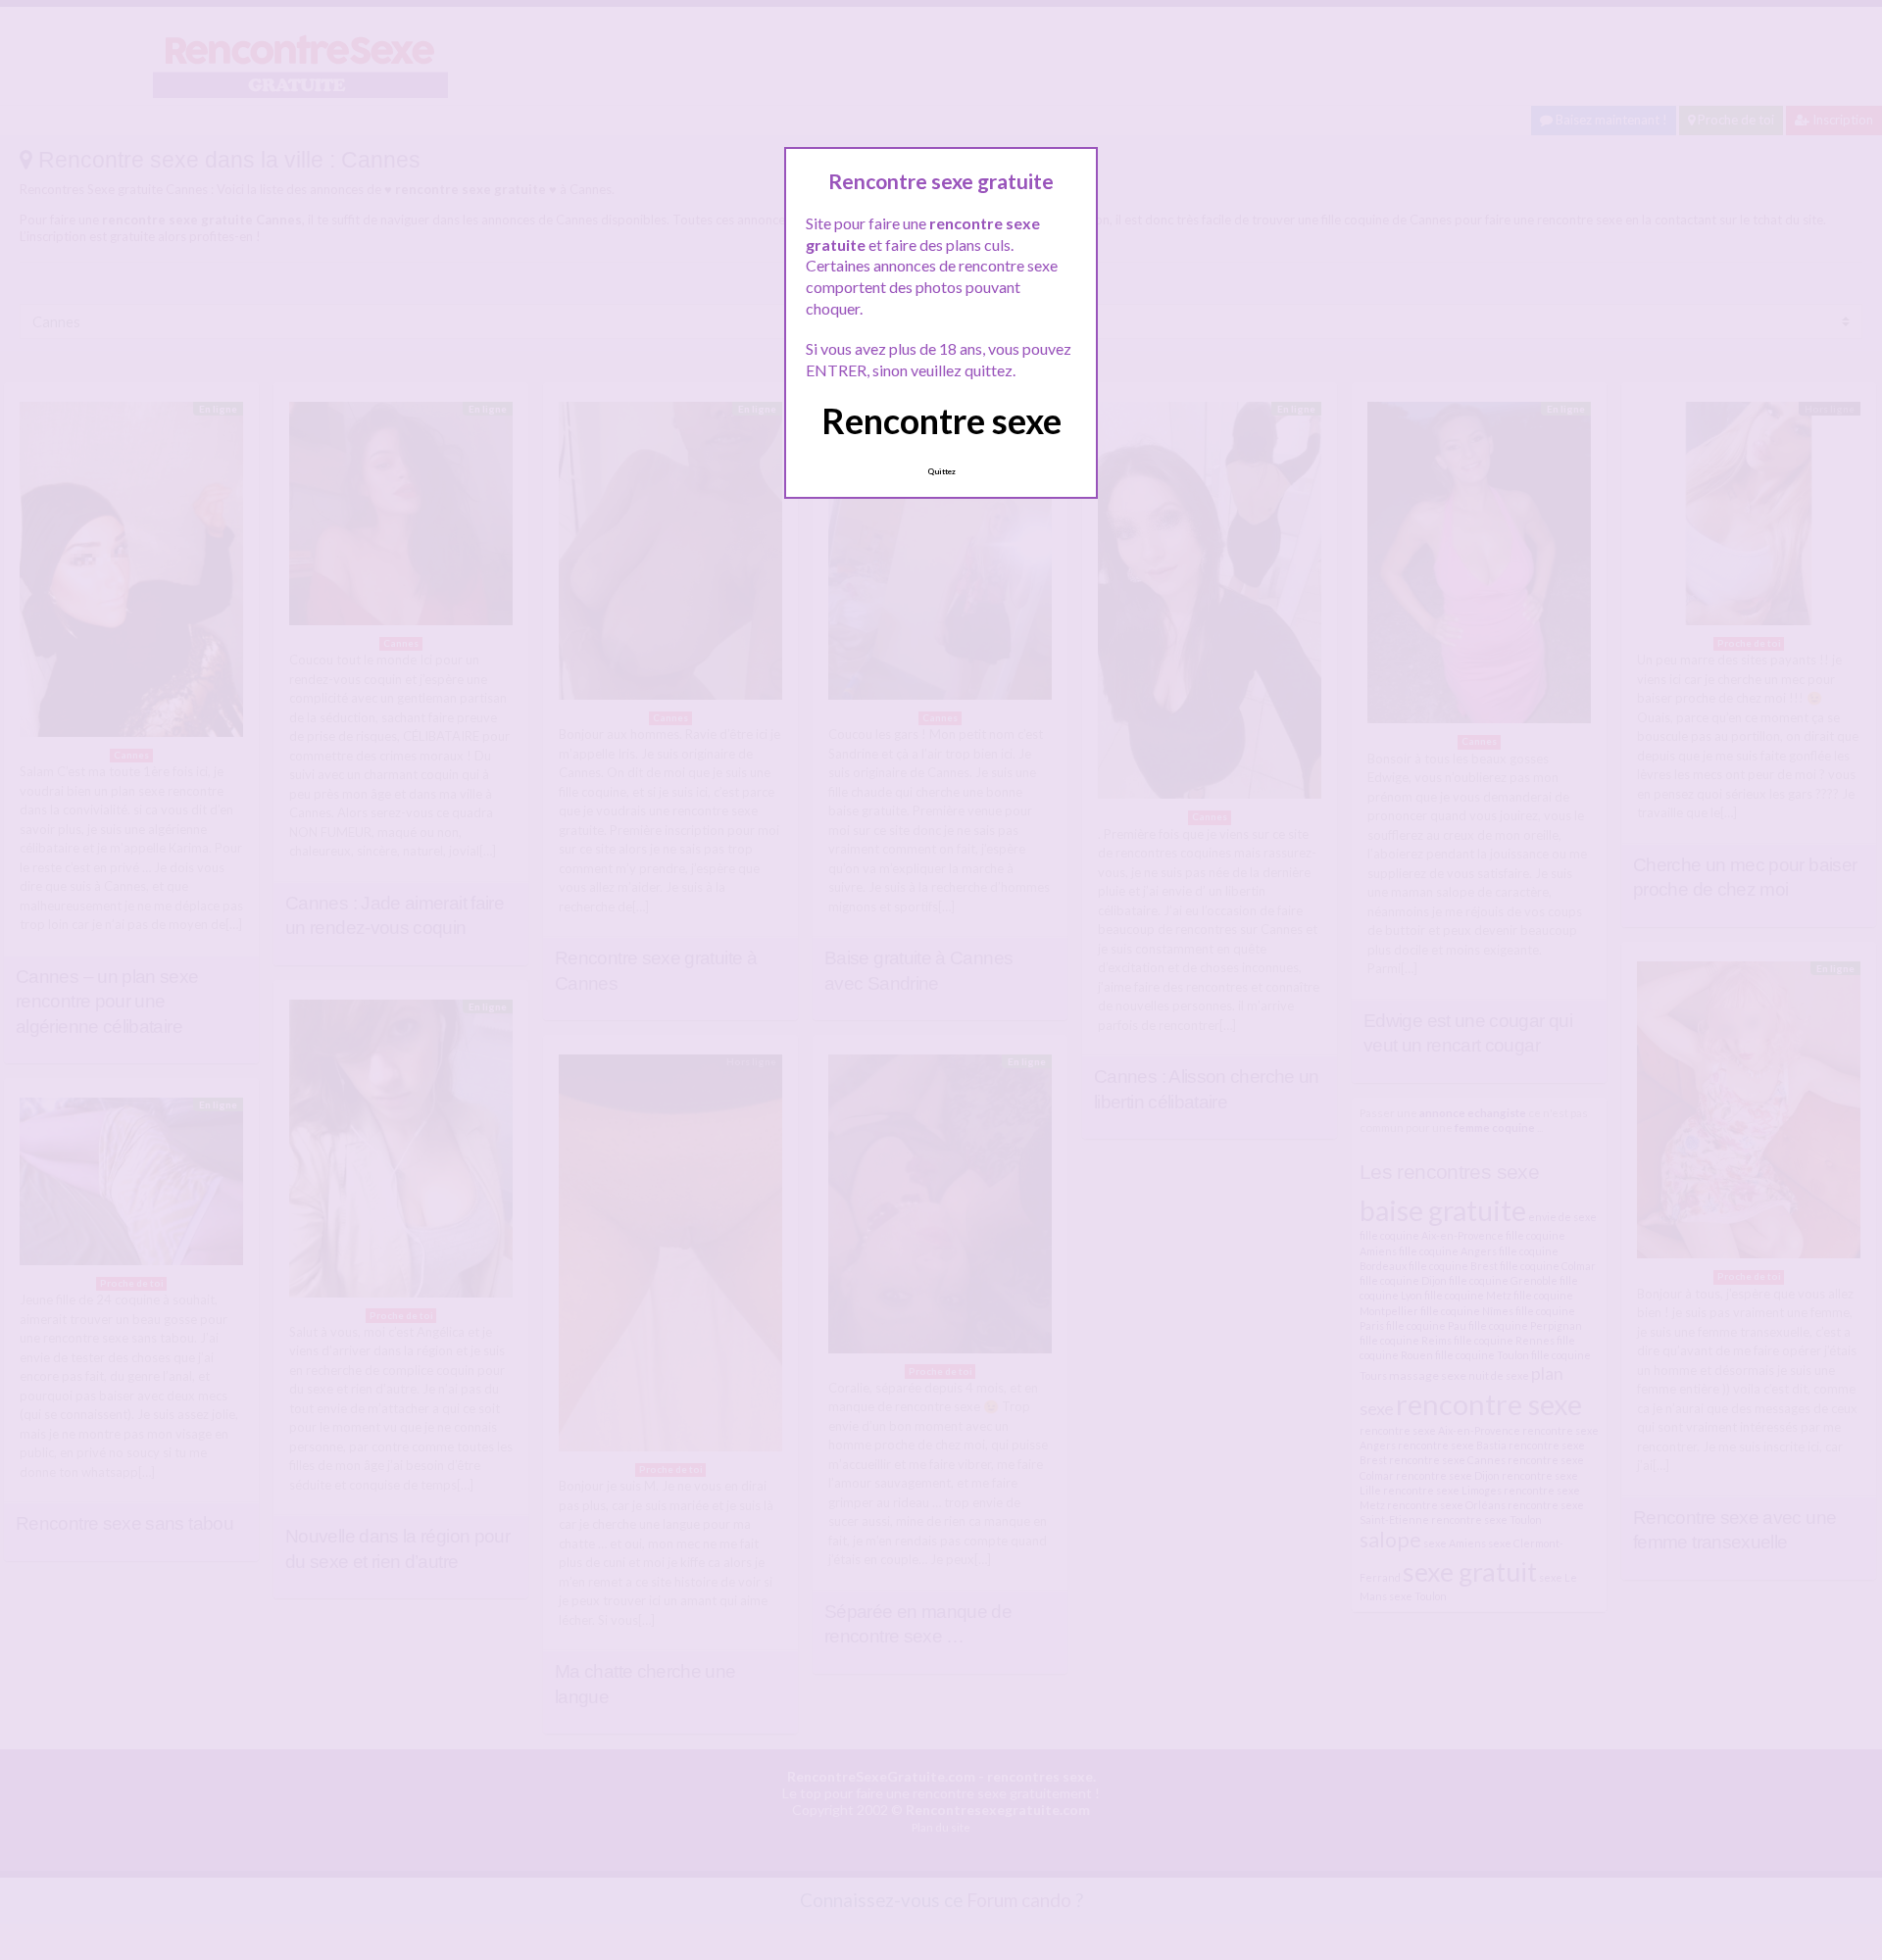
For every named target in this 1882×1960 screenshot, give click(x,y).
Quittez (941, 471)
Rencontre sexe (941, 420)
